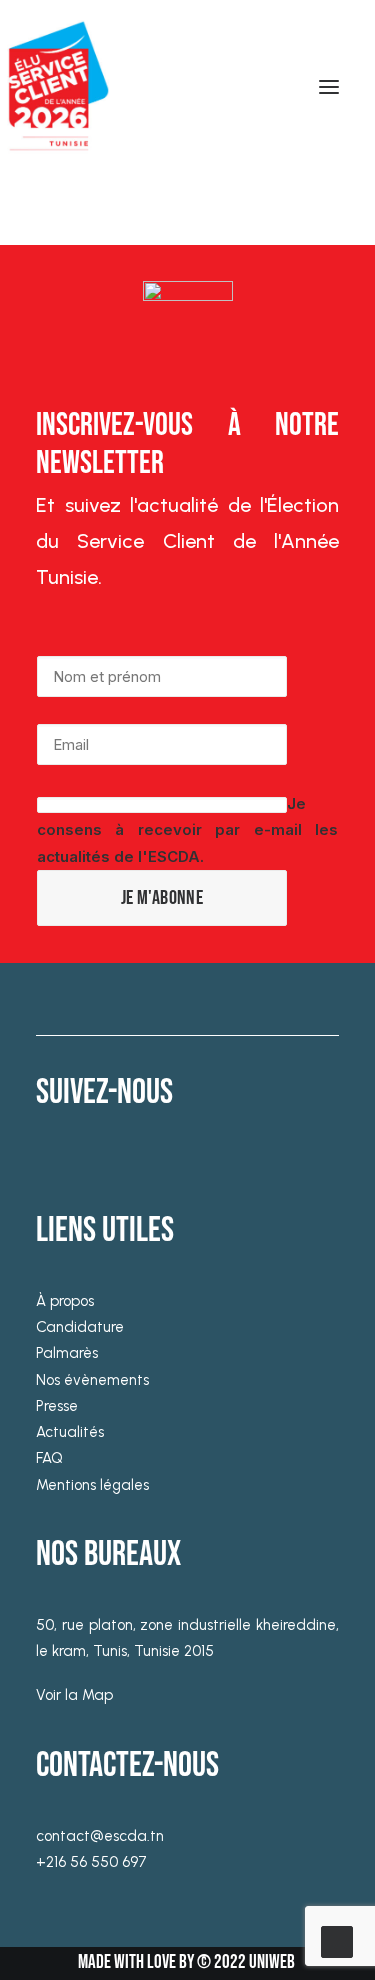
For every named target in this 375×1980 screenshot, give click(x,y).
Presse (57, 1406)
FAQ (49, 1458)
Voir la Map (74, 1695)
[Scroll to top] (337, 1940)
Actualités (70, 1432)
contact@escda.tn (100, 1836)
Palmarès (67, 1353)
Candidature (80, 1327)
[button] (329, 87)
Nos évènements (92, 1380)
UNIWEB (272, 1962)
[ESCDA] (55, 87)
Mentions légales (92, 1485)
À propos (65, 1301)
